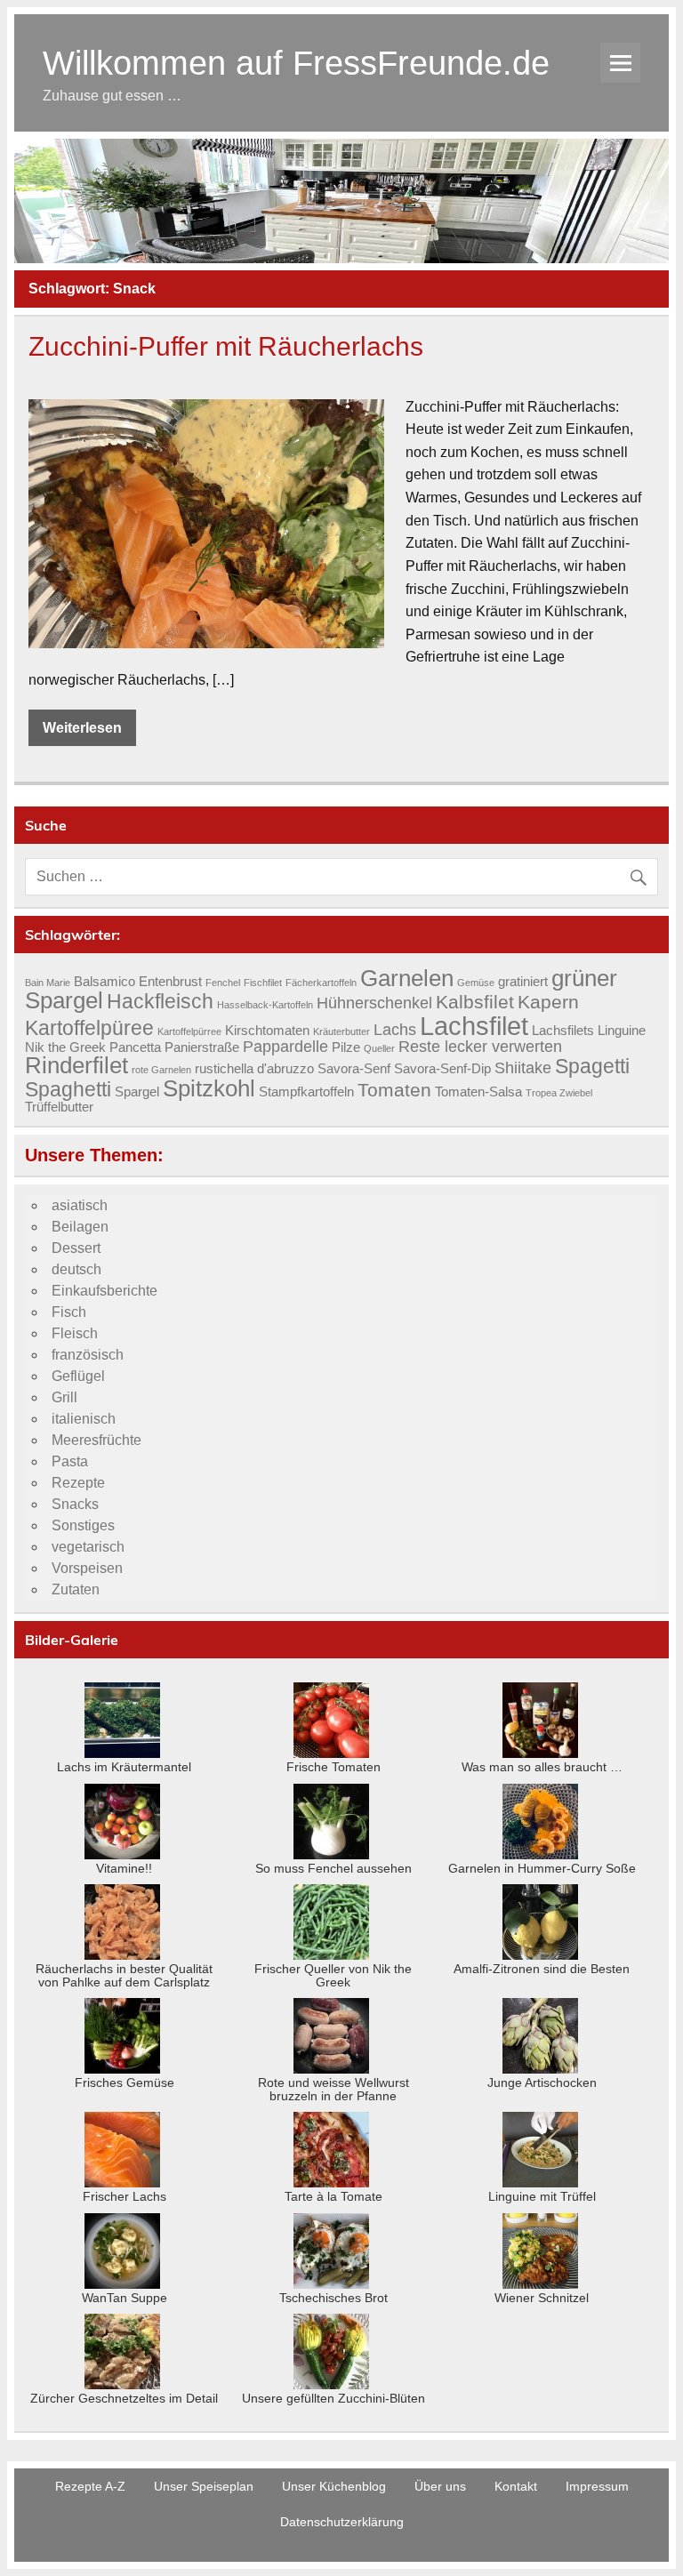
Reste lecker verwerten (480, 1046)
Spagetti (592, 1066)
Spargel (137, 1092)
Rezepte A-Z (90, 2486)
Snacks (75, 1504)
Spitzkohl (209, 1088)
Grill (64, 1397)
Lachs (395, 1029)
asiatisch (80, 1205)
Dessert (76, 1248)
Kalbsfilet (475, 1002)
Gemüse (476, 983)
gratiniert (523, 982)
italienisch (84, 1419)
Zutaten (76, 1589)
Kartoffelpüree (89, 1028)
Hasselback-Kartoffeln (265, 1005)
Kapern (548, 1002)
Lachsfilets (563, 1031)
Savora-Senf (354, 1069)
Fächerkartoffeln (321, 983)
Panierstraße (202, 1047)
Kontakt (516, 2486)
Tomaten (394, 1090)
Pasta (70, 1461)
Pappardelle (285, 1046)
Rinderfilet (76, 1065)
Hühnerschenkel (374, 1003)
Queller (379, 1048)
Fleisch (75, 1333)
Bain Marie (48, 983)
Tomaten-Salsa (478, 1092)
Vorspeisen (87, 1568)
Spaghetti (68, 1089)
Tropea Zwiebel (559, 1093)
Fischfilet (263, 983)
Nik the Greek (65, 1047)
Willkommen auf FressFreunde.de (296, 63)
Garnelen (407, 978)
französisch (88, 1355)
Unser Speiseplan (204, 2486)
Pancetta (135, 1047)
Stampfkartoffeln (306, 1092)
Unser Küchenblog (334, 2486)
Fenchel (223, 983)
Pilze (346, 1047)
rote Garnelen (161, 1070)
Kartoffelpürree (189, 1031)
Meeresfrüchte (96, 1440)
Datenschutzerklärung (342, 2522)
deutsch (76, 1269)
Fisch (69, 1312)
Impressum (597, 2486)
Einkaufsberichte (104, 1291)
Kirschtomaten (267, 1031)
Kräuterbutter (341, 1031)
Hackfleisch (160, 1001)
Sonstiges (83, 1525)
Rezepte (78, 1483)
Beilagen (80, 1227)
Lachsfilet (474, 1026)
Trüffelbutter (59, 1107)
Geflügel (78, 1376)
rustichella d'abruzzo (254, 1069)
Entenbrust (170, 982)
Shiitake (523, 1067)
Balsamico (104, 982)
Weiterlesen (82, 728)
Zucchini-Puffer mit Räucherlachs (226, 346)
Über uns (440, 2486)
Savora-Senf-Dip (442, 1069)
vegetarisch (88, 1547)
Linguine (622, 1031)
